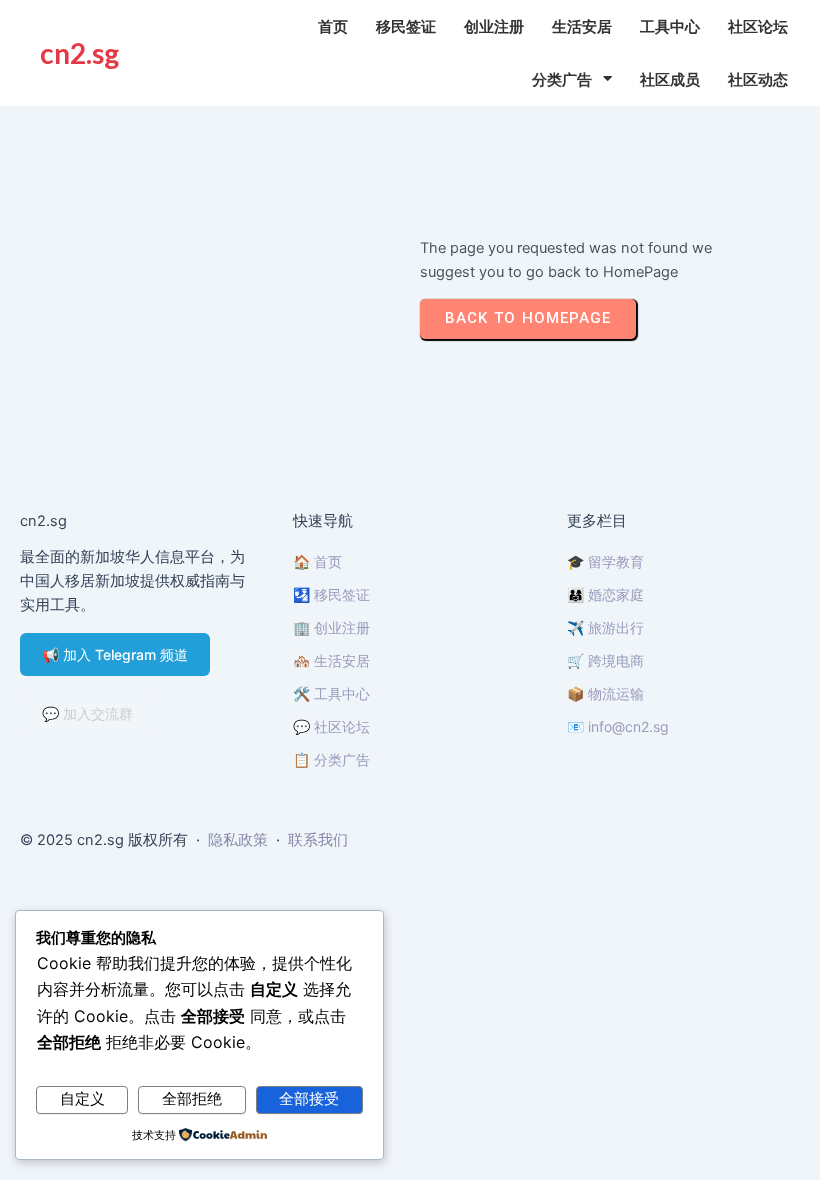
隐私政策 (238, 840)
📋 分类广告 (331, 759)
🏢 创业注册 (331, 627)
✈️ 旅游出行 (605, 627)
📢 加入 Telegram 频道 (115, 654)
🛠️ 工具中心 (331, 693)
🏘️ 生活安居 (331, 660)
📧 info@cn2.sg (618, 726)
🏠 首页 (317, 561)
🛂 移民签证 (331, 594)
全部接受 (309, 1099)
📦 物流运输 (605, 693)
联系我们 (318, 840)
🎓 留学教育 (605, 561)
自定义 (82, 1099)
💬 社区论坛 (331, 726)
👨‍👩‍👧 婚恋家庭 (605, 594)
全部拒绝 (192, 1099)
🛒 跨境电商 (605, 660)
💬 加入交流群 (87, 713)
